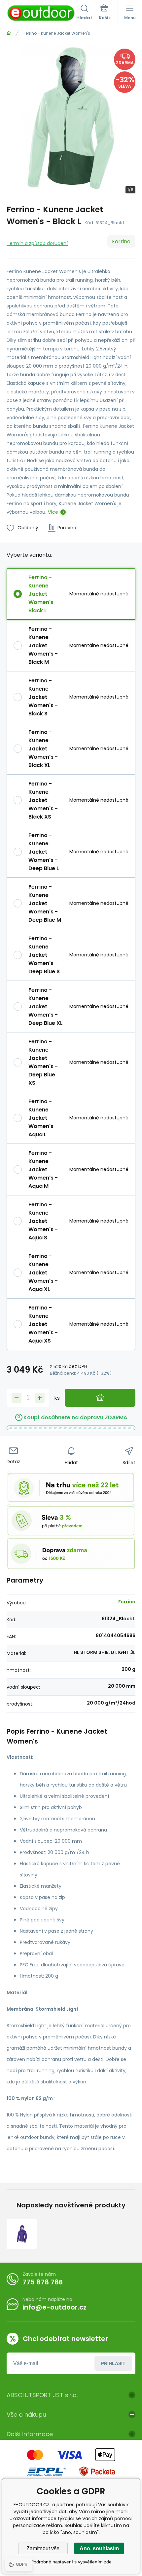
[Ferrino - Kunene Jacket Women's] (22, 2234)
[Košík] (105, 13)
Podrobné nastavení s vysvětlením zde (71, 2562)
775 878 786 (43, 2282)
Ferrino (121, 241)
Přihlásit (113, 2363)
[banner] (41, 13)
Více (53, 512)
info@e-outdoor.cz (54, 2307)
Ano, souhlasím (99, 2548)
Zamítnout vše (43, 2548)
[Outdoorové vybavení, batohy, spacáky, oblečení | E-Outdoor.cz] (9, 33)
